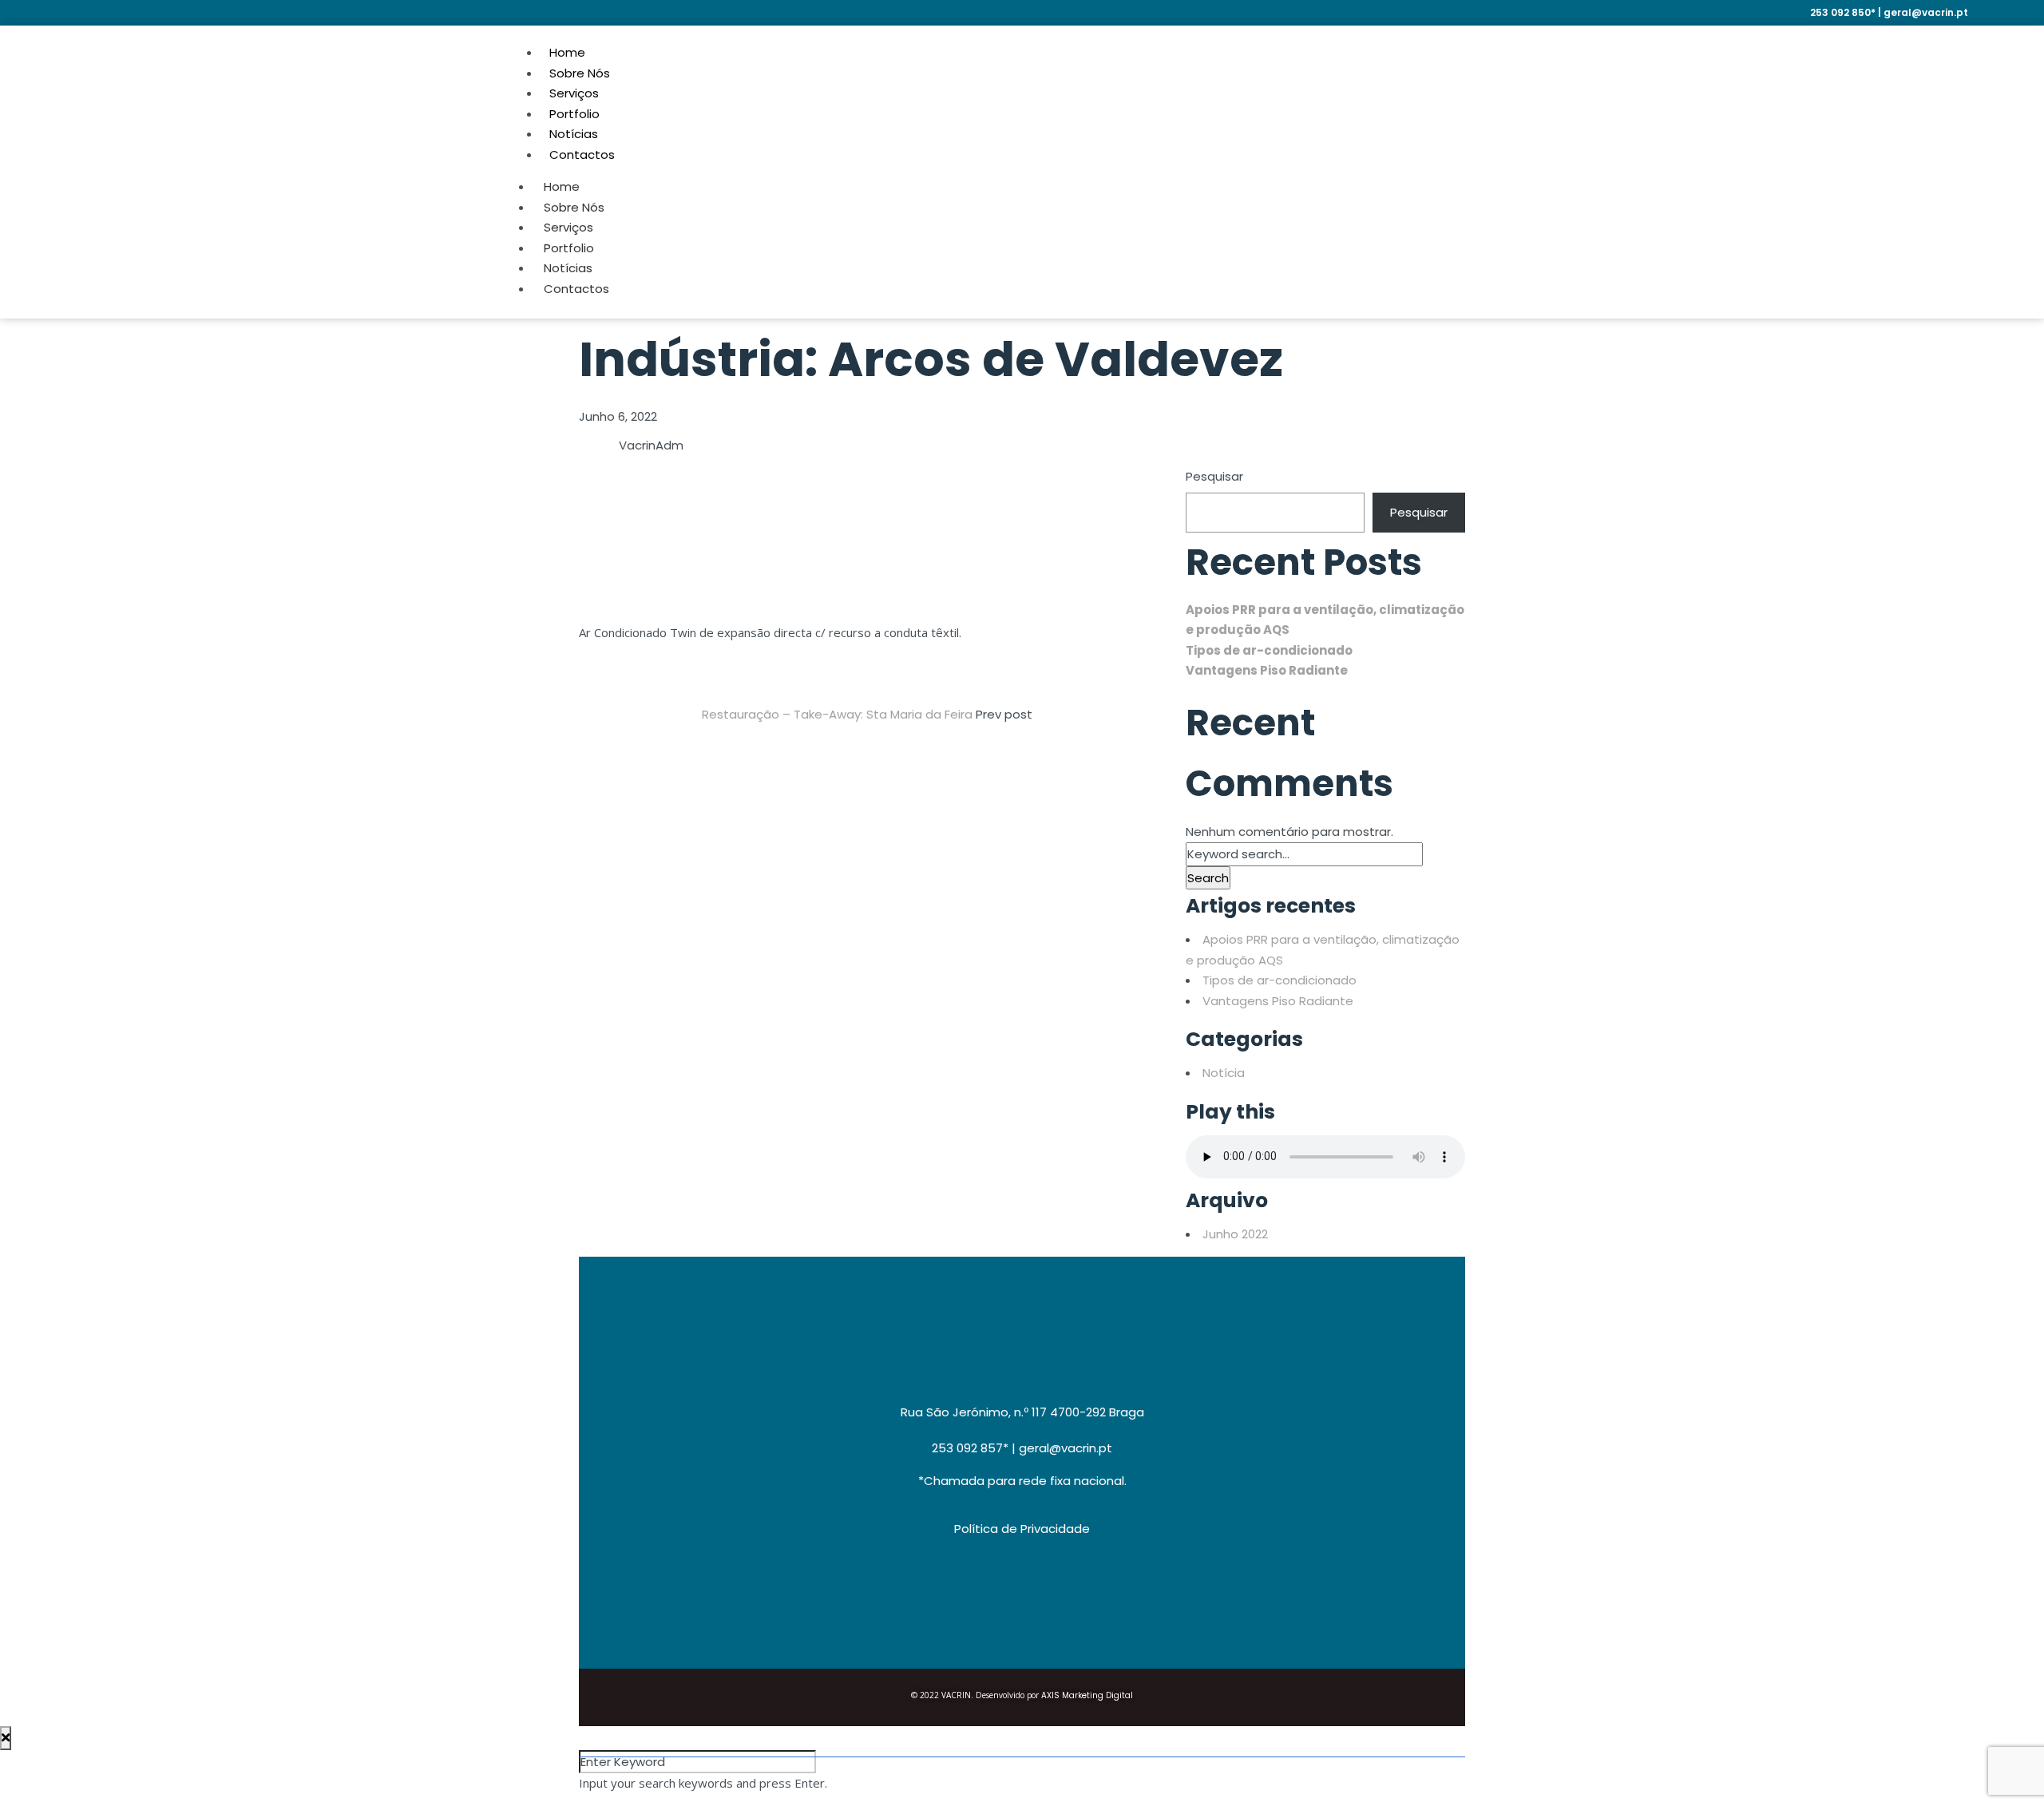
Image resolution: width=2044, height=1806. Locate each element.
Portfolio (569, 248)
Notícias (568, 268)
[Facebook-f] (1961, 61)
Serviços (568, 227)
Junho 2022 (1235, 1234)
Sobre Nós (574, 207)
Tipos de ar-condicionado (1269, 650)
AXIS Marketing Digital (1087, 1695)
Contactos (582, 154)
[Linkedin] (1918, 61)
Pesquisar (1214, 476)
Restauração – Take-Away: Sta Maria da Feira (839, 714)
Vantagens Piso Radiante (1267, 670)
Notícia (1224, 1073)
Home (562, 186)
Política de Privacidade (1022, 1529)
